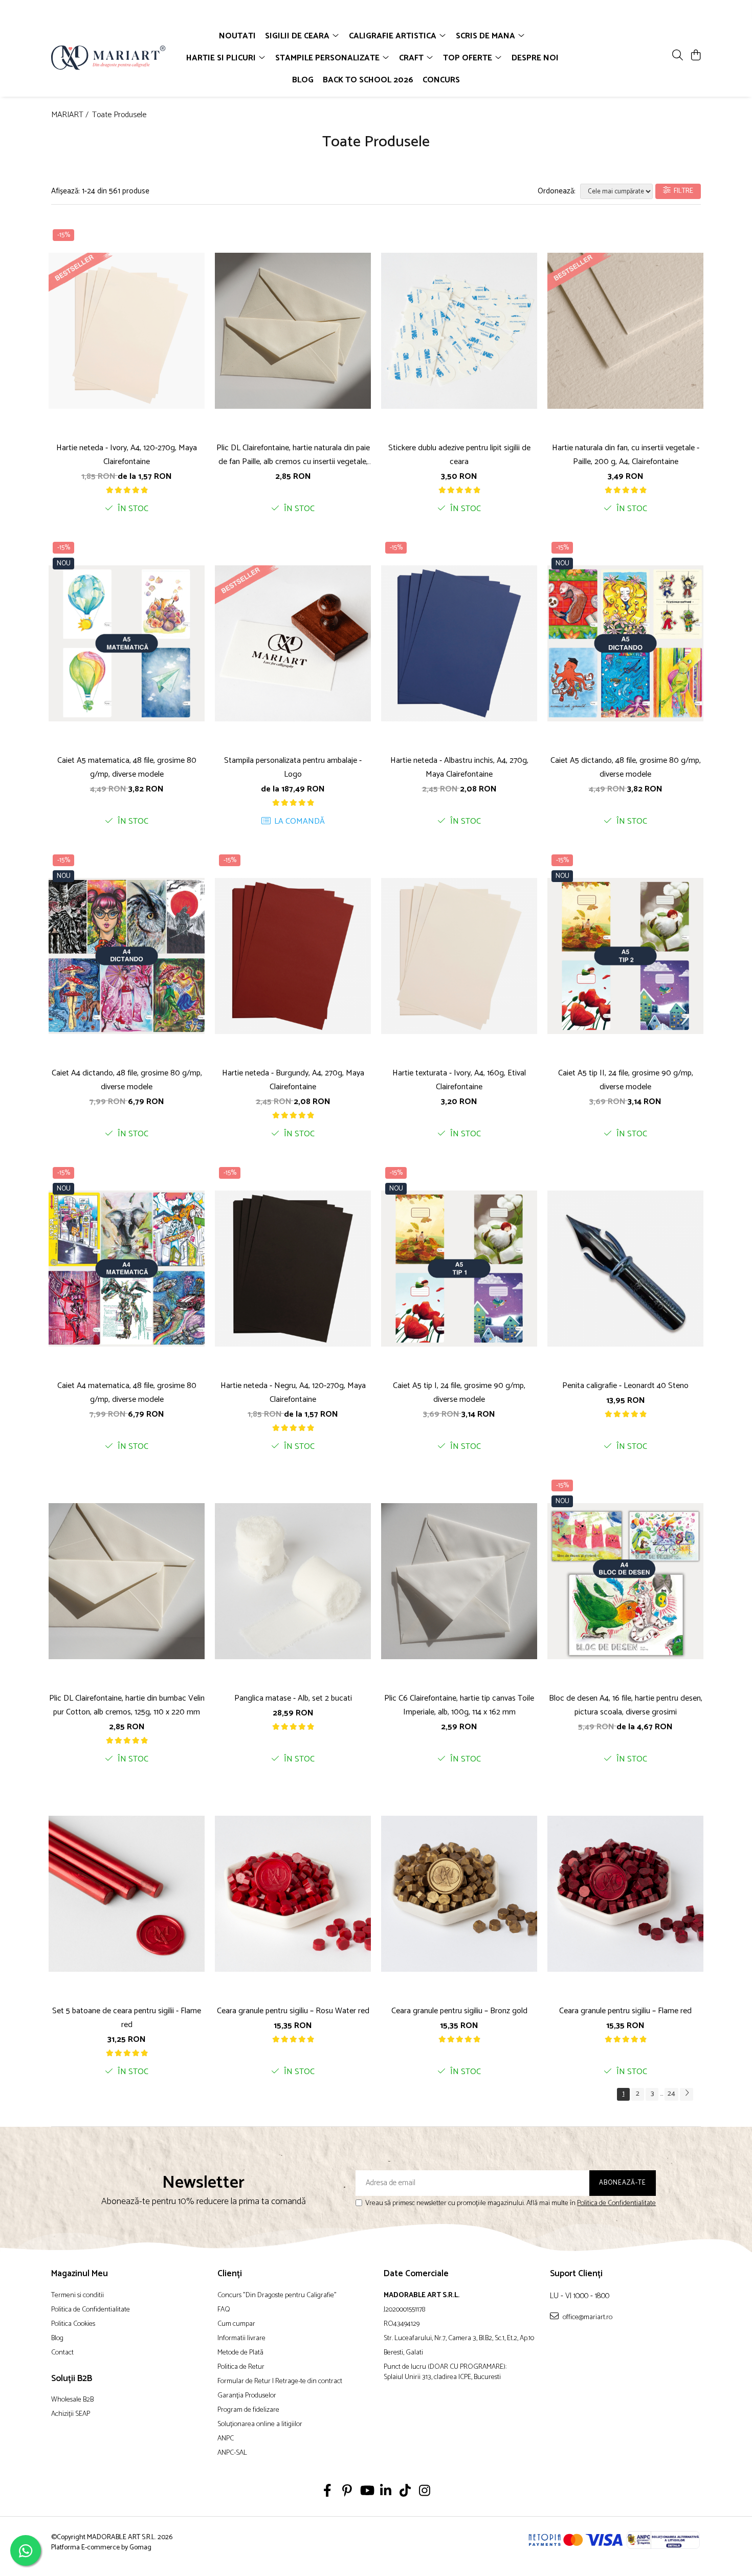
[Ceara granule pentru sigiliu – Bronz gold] (459, 1894)
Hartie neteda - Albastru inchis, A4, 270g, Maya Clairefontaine (459, 767)
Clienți (230, 2274)
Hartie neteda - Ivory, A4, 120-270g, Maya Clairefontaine (127, 455)
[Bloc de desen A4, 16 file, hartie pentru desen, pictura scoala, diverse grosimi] (625, 1581)
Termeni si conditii (78, 2296)
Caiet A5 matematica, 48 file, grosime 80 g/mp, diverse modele (127, 767)
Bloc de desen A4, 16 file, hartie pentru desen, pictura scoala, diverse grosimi (626, 1705)
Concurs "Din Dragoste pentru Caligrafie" (277, 2296)
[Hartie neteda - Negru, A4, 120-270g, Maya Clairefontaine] (293, 1268)
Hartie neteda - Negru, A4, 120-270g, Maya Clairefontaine (293, 1393)
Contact (62, 2353)
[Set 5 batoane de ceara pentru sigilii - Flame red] (127, 1894)
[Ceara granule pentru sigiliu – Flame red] (625, 1894)
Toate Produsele (119, 115)
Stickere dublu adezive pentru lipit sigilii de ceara (459, 455)
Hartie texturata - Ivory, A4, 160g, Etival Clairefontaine (459, 1080)
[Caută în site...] (678, 56)
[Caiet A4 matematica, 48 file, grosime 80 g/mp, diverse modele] (127, 1268)
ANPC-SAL (232, 2453)
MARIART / (71, 115)
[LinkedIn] (386, 2492)
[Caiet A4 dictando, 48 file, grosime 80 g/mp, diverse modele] (127, 956)
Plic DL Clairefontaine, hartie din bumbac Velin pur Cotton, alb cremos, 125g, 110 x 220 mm (127, 1705)
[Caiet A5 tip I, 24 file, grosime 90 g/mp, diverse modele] (459, 1268)
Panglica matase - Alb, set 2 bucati (293, 1698)
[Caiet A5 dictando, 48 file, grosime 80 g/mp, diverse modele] (625, 643)
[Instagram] (425, 2492)
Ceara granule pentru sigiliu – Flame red (625, 2011)
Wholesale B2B (72, 2400)
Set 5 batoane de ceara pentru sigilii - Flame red (127, 2018)
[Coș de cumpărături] (695, 56)
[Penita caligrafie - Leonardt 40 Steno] (625, 1268)
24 (671, 2094)
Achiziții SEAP (71, 2414)
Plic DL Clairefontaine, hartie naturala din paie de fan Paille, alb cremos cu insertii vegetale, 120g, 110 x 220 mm (293, 455)
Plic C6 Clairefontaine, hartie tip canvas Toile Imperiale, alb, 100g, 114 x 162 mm (459, 1705)
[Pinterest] (347, 2492)
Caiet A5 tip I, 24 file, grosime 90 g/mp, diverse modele (459, 1393)
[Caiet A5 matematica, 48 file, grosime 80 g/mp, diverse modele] (127, 643)
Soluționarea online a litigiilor (260, 2425)
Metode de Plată (240, 2353)
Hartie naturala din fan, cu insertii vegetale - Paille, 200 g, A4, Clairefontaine (626, 455)
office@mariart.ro (587, 2317)
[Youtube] (367, 2492)
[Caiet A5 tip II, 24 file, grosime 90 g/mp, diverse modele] (625, 956)
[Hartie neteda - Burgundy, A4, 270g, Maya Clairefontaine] (293, 956)
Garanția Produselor (247, 2396)
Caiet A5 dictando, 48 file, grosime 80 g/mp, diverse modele (626, 767)
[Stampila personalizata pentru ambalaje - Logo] (293, 643)
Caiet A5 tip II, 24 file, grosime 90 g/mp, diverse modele (626, 1080)
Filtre (682, 191)
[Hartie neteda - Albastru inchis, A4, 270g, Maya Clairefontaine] (459, 643)
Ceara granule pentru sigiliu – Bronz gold (459, 2011)
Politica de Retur (241, 2367)
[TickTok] (405, 2492)
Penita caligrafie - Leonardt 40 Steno (625, 1386)
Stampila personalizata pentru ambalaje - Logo (293, 767)
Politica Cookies (73, 2324)
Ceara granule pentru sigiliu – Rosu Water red (293, 2011)
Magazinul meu (80, 2274)
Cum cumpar (236, 2324)
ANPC (226, 2439)
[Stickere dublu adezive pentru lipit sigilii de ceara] (459, 331)
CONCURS (441, 80)
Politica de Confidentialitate (616, 2203)
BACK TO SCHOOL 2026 (368, 80)
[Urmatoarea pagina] (687, 2094)
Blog (57, 2339)
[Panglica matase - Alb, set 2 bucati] (293, 1581)
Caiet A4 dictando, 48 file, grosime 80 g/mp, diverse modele (127, 1080)
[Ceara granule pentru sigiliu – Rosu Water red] (293, 1894)
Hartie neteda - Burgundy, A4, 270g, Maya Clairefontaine (293, 1080)
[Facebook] (328, 2492)
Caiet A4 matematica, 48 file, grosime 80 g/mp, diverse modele (127, 1393)
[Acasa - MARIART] (110, 58)
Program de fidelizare (248, 2410)
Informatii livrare (241, 2339)
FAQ (224, 2310)
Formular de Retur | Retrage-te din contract (280, 2382)
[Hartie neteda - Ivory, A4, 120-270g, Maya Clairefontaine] (127, 331)
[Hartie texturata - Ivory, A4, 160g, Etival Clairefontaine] (459, 956)
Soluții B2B (72, 2379)
